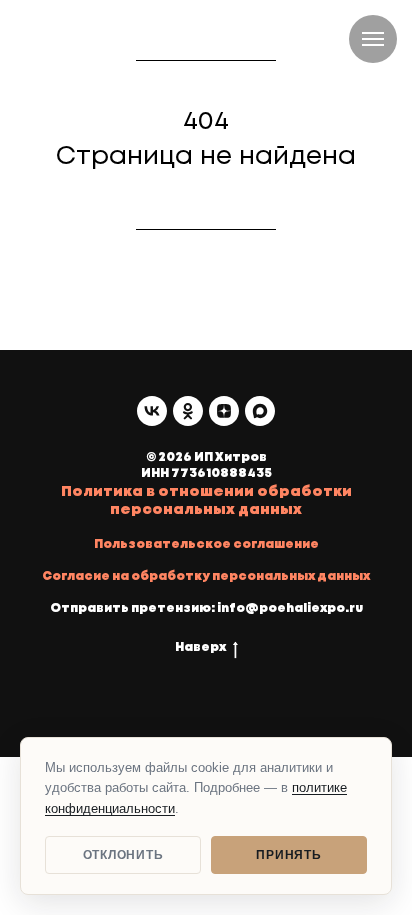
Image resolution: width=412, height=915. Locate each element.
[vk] (152, 411)
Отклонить (123, 855)
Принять (288, 855)
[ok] (188, 411)
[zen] (224, 411)
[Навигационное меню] (373, 39)
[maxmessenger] (260, 411)
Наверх (200, 647)
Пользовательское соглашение (206, 544)
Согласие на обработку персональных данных (206, 576)
